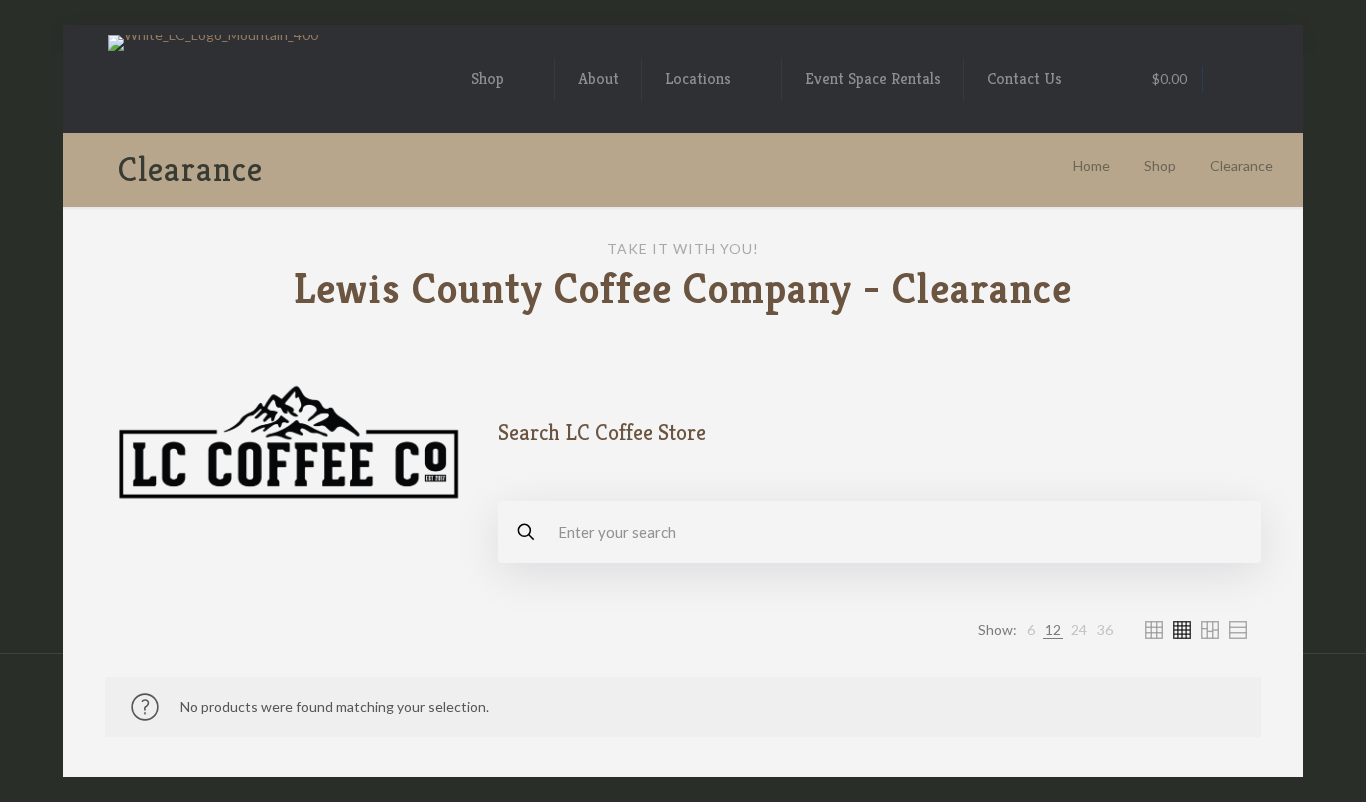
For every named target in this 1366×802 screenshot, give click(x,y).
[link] (1031, 630)
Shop (1160, 165)
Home (1091, 165)
